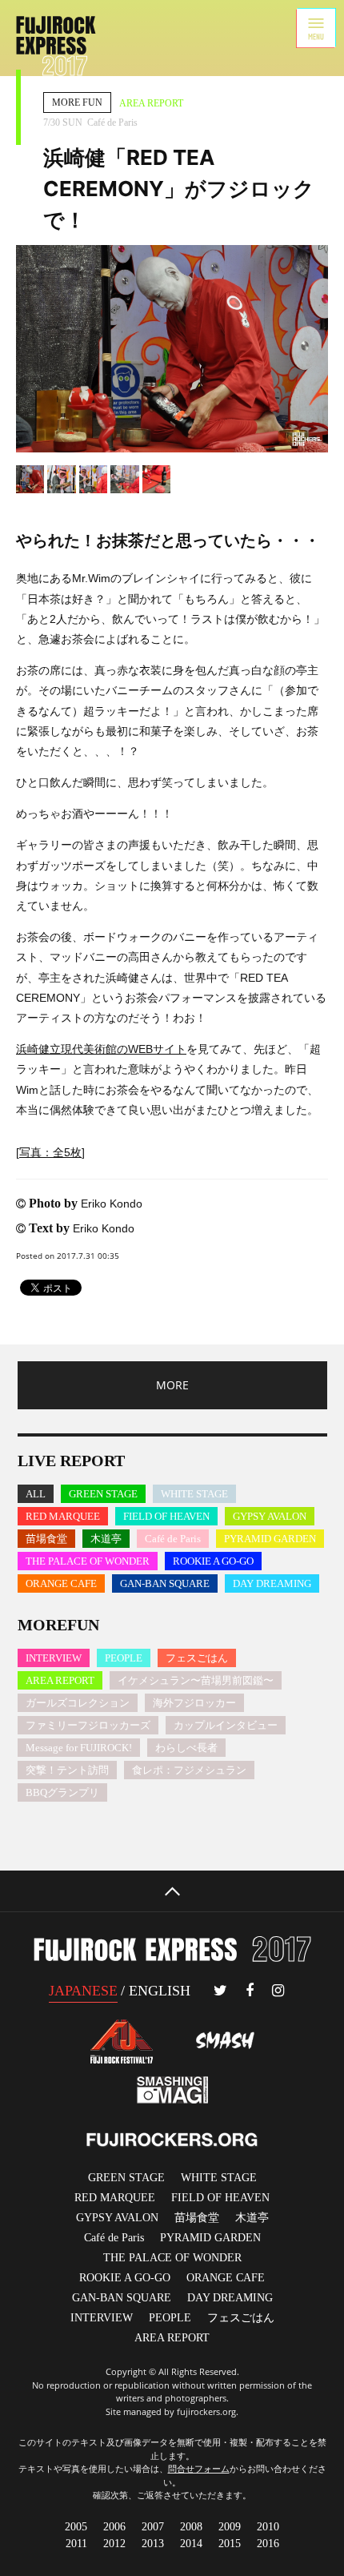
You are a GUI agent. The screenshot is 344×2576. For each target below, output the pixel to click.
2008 (191, 2527)
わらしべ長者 (186, 1748)
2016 (268, 2544)
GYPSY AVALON (270, 1516)
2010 (268, 2527)
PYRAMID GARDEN (270, 1539)
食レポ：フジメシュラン (189, 1770)
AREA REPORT (60, 1680)
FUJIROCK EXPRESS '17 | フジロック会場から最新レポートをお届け (56, 46)
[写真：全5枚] (50, 1152)
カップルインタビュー (226, 1725)
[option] (172, 349)
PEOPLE (124, 1658)
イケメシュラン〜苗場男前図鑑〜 (196, 1680)
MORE (172, 1385)
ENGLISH (160, 1991)
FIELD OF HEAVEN (166, 1516)
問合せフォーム (199, 2468)
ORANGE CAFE (61, 1583)
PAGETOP (172, 1891)
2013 (153, 2544)
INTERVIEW (54, 1658)
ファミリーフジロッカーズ (88, 1725)
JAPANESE (83, 1991)
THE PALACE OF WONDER (88, 1561)
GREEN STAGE (103, 1494)
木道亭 (106, 1539)
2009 (230, 2527)
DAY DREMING (230, 2298)
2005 (76, 2527)
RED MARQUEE (63, 1516)
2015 (230, 2544)
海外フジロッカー (194, 1703)
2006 (114, 2527)
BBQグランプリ (62, 1792)
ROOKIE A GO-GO (213, 1561)
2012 (114, 2544)
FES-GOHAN (241, 2318)
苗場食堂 (46, 1539)
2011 (76, 2544)
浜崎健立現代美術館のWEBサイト (101, 1049)
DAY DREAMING (272, 1583)
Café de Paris (173, 1539)
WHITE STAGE (194, 1494)
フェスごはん (197, 1658)
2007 (153, 2527)
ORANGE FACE (226, 2278)
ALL (36, 1494)
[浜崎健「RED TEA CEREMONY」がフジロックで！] (172, 349)
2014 (191, 2544)
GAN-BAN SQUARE (165, 1583)
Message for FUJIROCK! (79, 1748)
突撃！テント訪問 (67, 1770)
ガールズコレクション (78, 1703)
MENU (316, 28)
